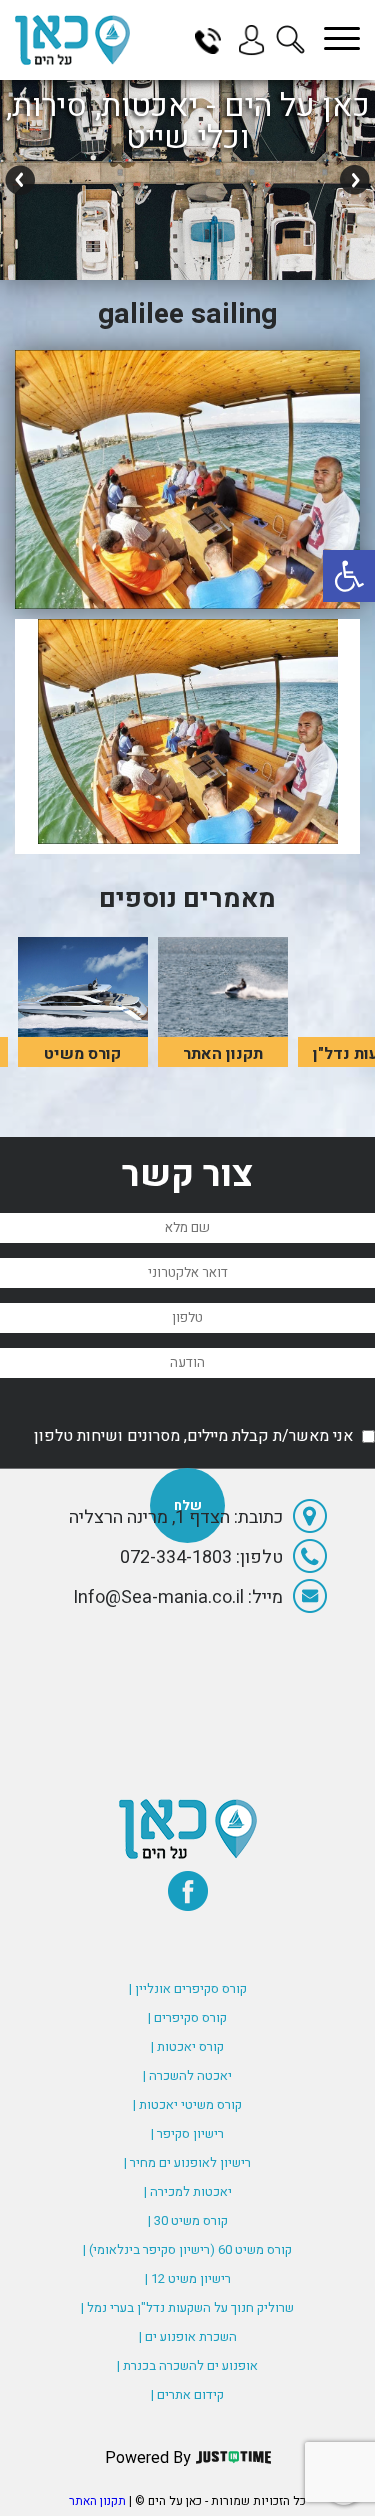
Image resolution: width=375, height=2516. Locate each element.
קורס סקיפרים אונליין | (188, 1988)
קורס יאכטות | (187, 2046)
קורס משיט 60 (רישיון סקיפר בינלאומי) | (187, 2249)
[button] (349, 576)
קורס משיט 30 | (188, 2220)
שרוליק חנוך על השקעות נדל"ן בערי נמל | (187, 2307)
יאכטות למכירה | (188, 2191)
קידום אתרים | (187, 2394)
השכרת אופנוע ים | (188, 2336)
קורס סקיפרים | (187, 2017)
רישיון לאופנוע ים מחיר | (187, 2162)
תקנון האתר (97, 2501)
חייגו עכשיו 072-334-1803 (215, 40)
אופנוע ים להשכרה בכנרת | (187, 2365)
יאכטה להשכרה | (187, 2075)
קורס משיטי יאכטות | (187, 2104)
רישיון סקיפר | (187, 2133)
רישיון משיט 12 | (188, 2278)
